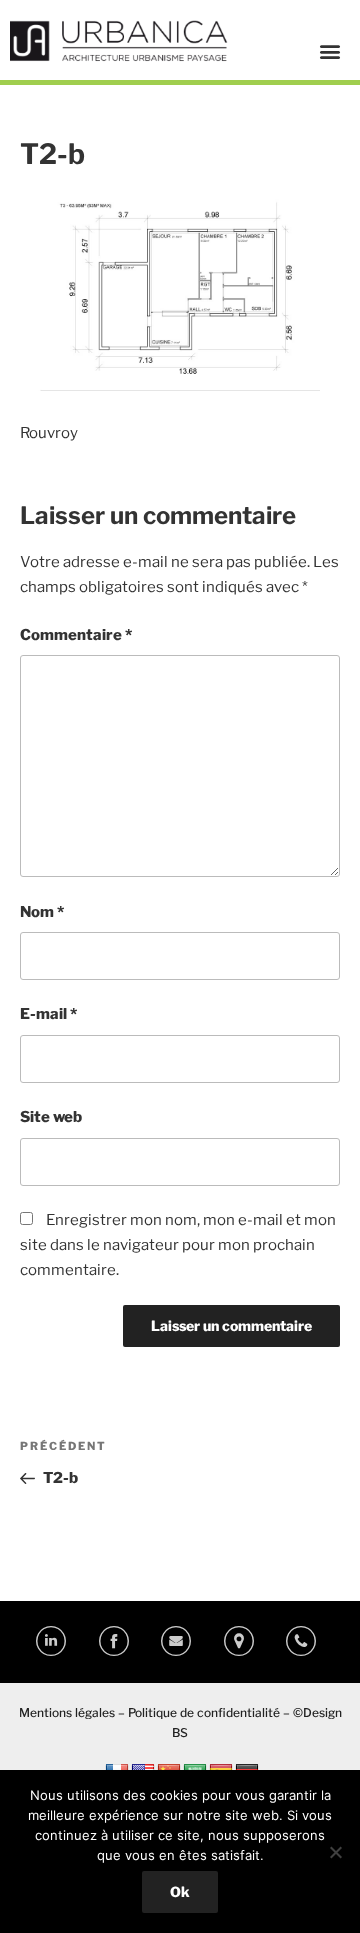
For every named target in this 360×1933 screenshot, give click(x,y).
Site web (51, 1117)
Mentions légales (67, 1712)
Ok (180, 1891)
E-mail (48, 1014)
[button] (329, 50)
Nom (42, 912)
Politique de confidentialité (204, 1712)
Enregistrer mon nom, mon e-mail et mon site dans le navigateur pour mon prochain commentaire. (178, 1245)
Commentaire (76, 635)
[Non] (335, 1852)
